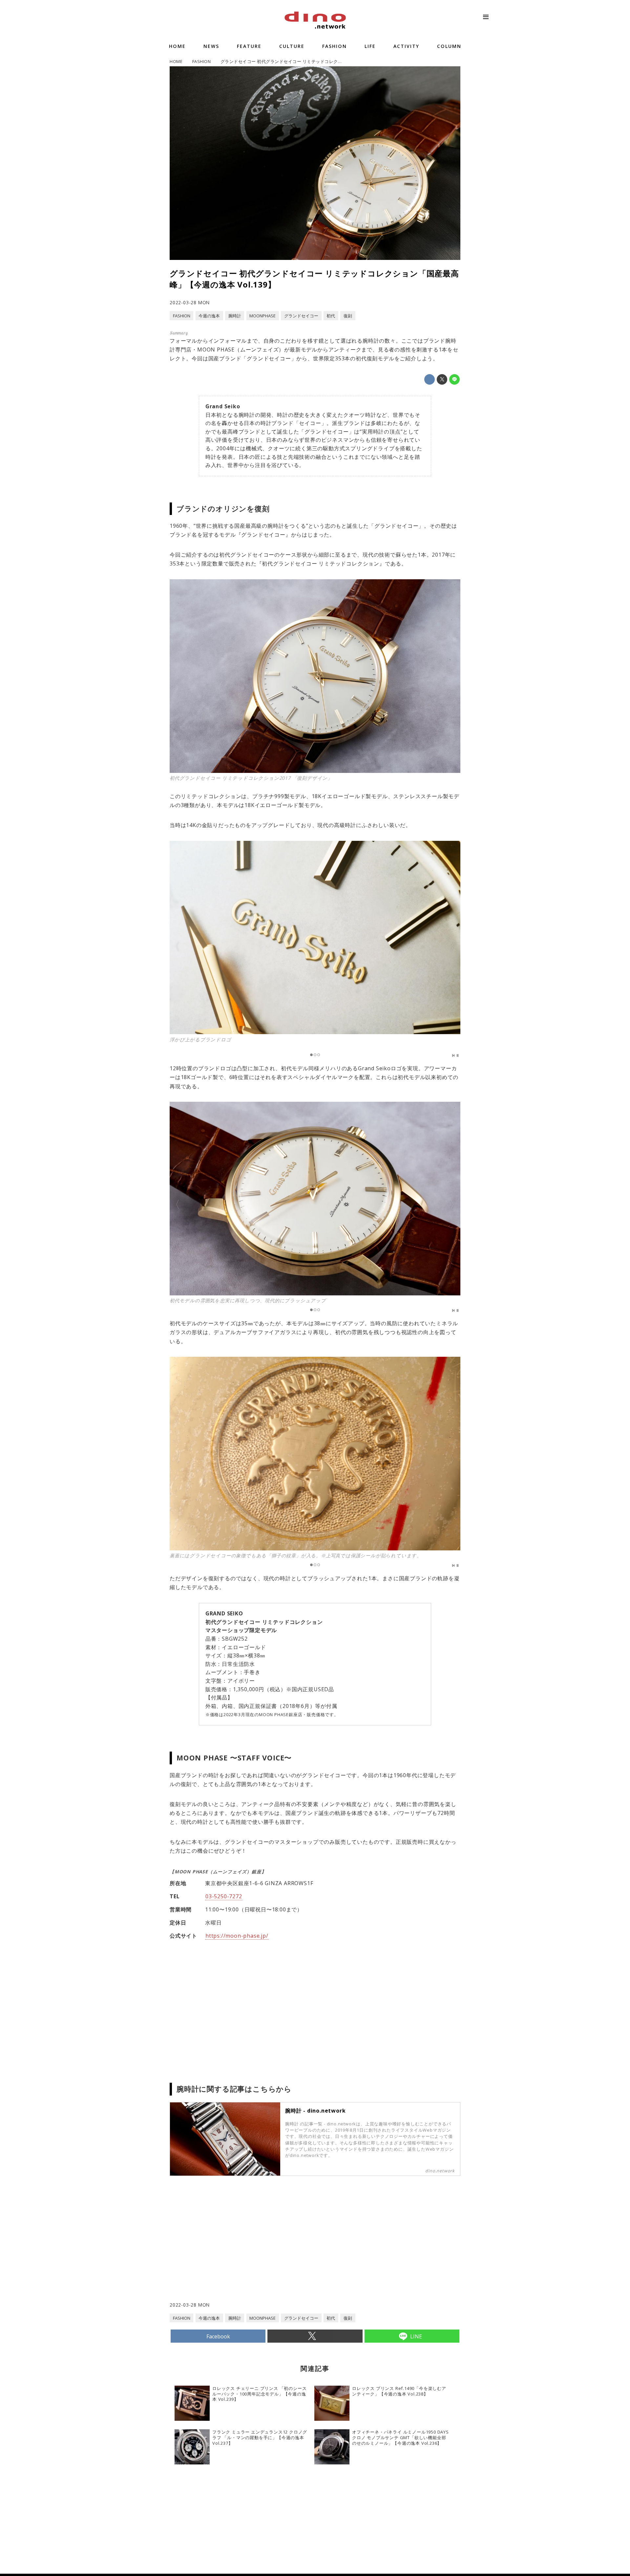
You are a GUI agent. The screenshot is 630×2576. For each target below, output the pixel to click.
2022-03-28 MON (190, 302)
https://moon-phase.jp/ (237, 1936)
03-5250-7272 (224, 1896)
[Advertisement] (242, 2248)
